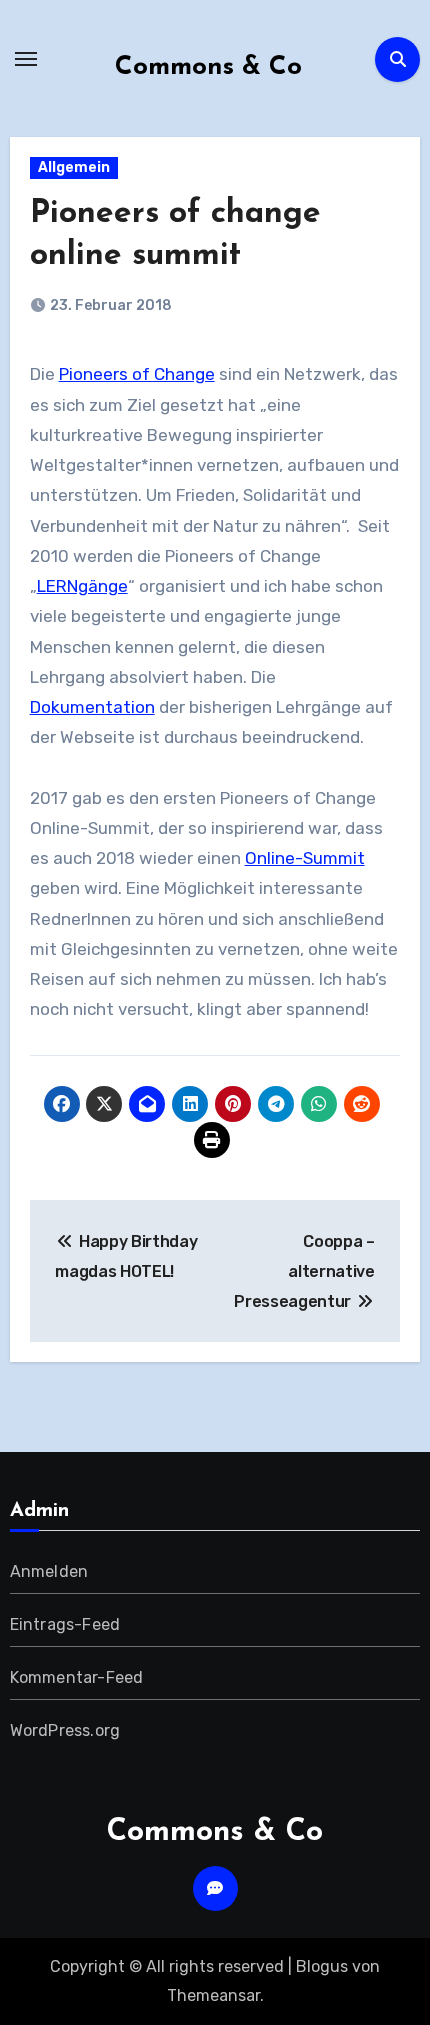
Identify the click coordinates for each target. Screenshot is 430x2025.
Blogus (322, 1966)
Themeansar (213, 1995)
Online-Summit (305, 858)
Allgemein (74, 167)
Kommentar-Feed (77, 1677)
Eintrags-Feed (65, 1624)
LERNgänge (82, 586)
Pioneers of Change (137, 374)
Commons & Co (208, 67)
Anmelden (49, 1571)
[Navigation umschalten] (26, 59)
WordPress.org (65, 1730)
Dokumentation (92, 707)
